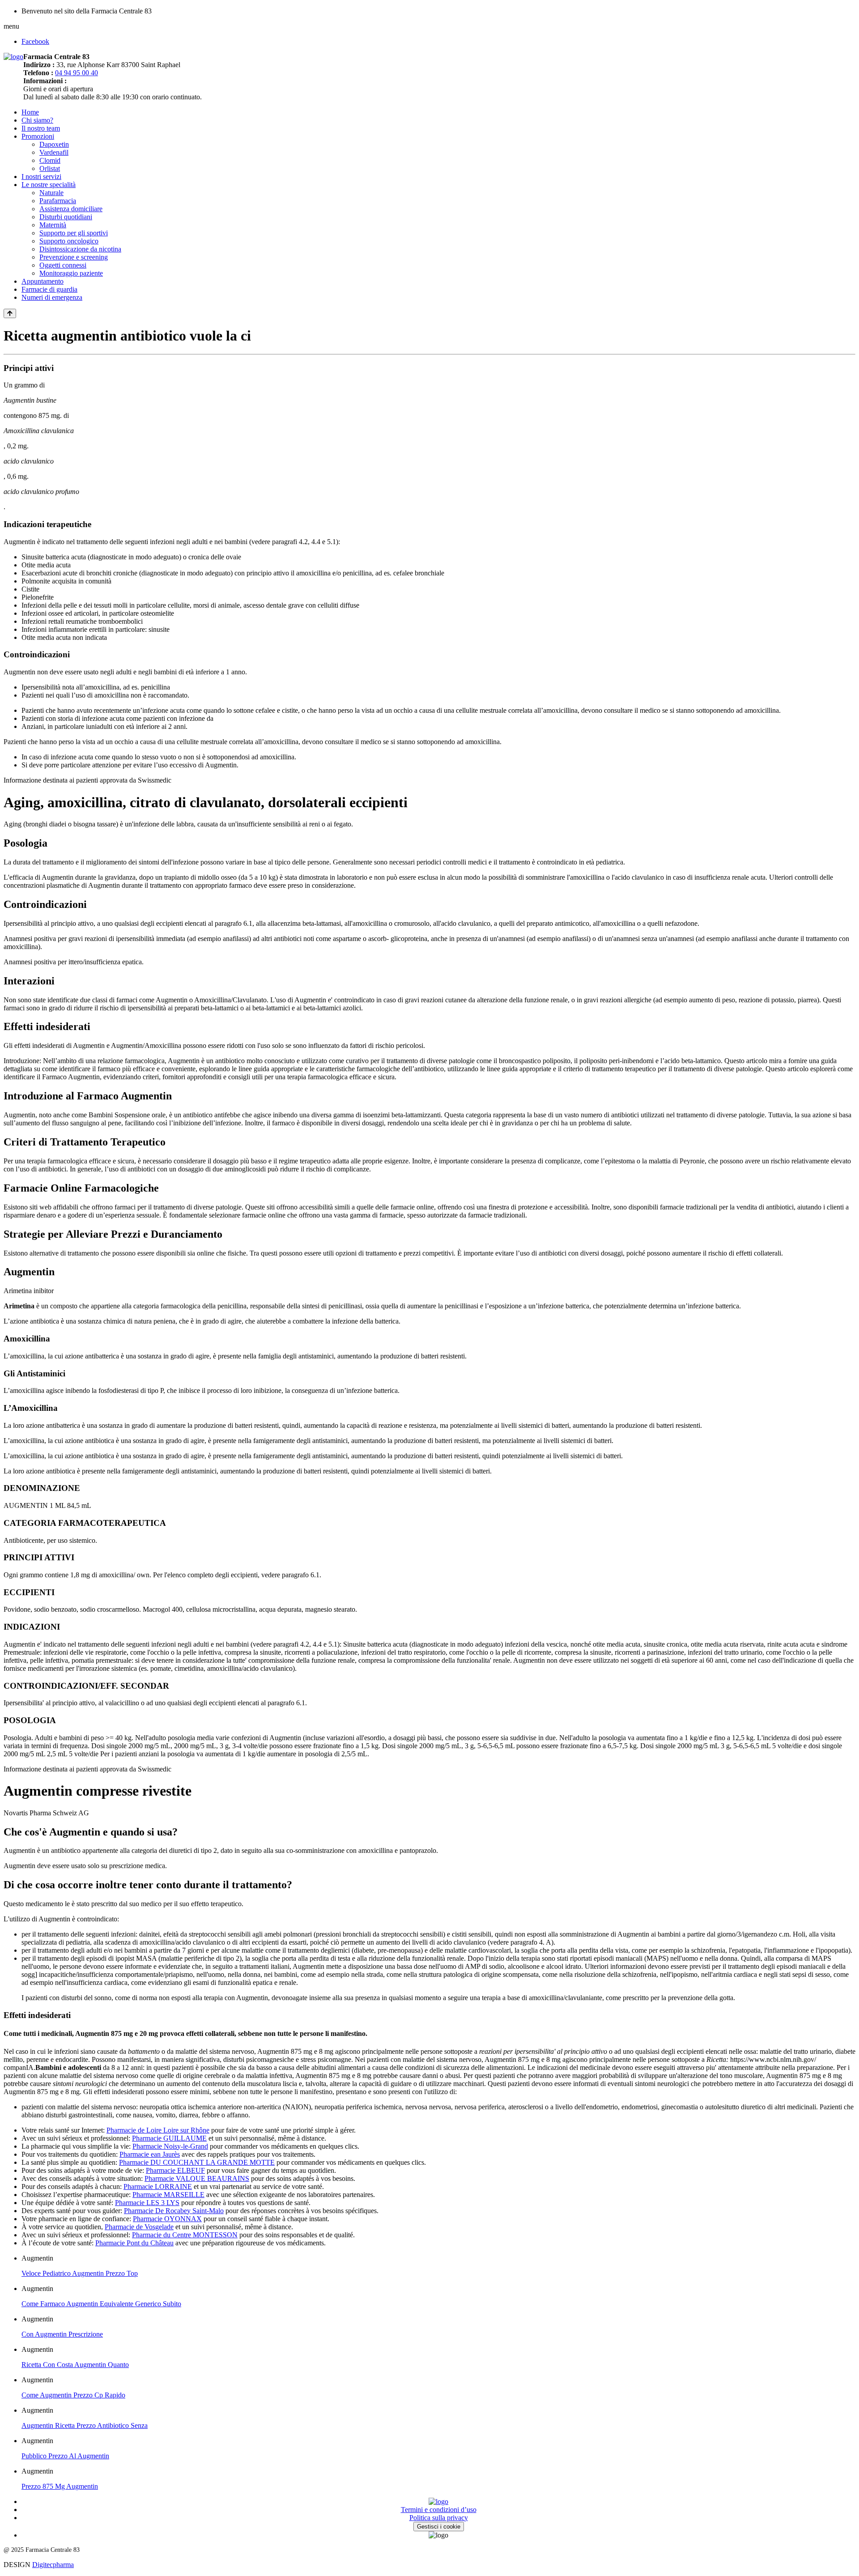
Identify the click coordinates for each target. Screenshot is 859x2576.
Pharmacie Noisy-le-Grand (170, 2146)
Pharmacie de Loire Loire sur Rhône (158, 2130)
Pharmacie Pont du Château (134, 2243)
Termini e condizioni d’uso (439, 2510)
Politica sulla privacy (439, 2518)
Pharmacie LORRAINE (158, 2186)
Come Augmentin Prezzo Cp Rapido (73, 2395)
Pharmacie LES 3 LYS (147, 2203)
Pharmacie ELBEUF (175, 2170)
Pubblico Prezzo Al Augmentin (65, 2456)
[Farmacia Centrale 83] (13, 57)
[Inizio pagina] (10, 313)
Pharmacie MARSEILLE (168, 2195)
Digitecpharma (53, 2565)
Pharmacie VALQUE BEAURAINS (197, 2178)
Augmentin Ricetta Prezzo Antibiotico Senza (85, 2425)
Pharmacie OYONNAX (167, 2219)
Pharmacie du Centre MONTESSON (185, 2235)
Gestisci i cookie (439, 2527)
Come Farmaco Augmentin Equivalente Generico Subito (101, 2304)
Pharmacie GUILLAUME (169, 2138)
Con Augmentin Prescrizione (62, 2334)
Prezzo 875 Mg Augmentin (60, 2486)
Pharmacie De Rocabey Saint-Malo (174, 2211)
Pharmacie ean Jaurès (150, 2154)
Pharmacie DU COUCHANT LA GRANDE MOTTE (197, 2162)
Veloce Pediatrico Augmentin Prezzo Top (80, 2273)
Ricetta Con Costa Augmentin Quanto (75, 2365)
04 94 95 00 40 (77, 73)
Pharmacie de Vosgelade (139, 2227)
